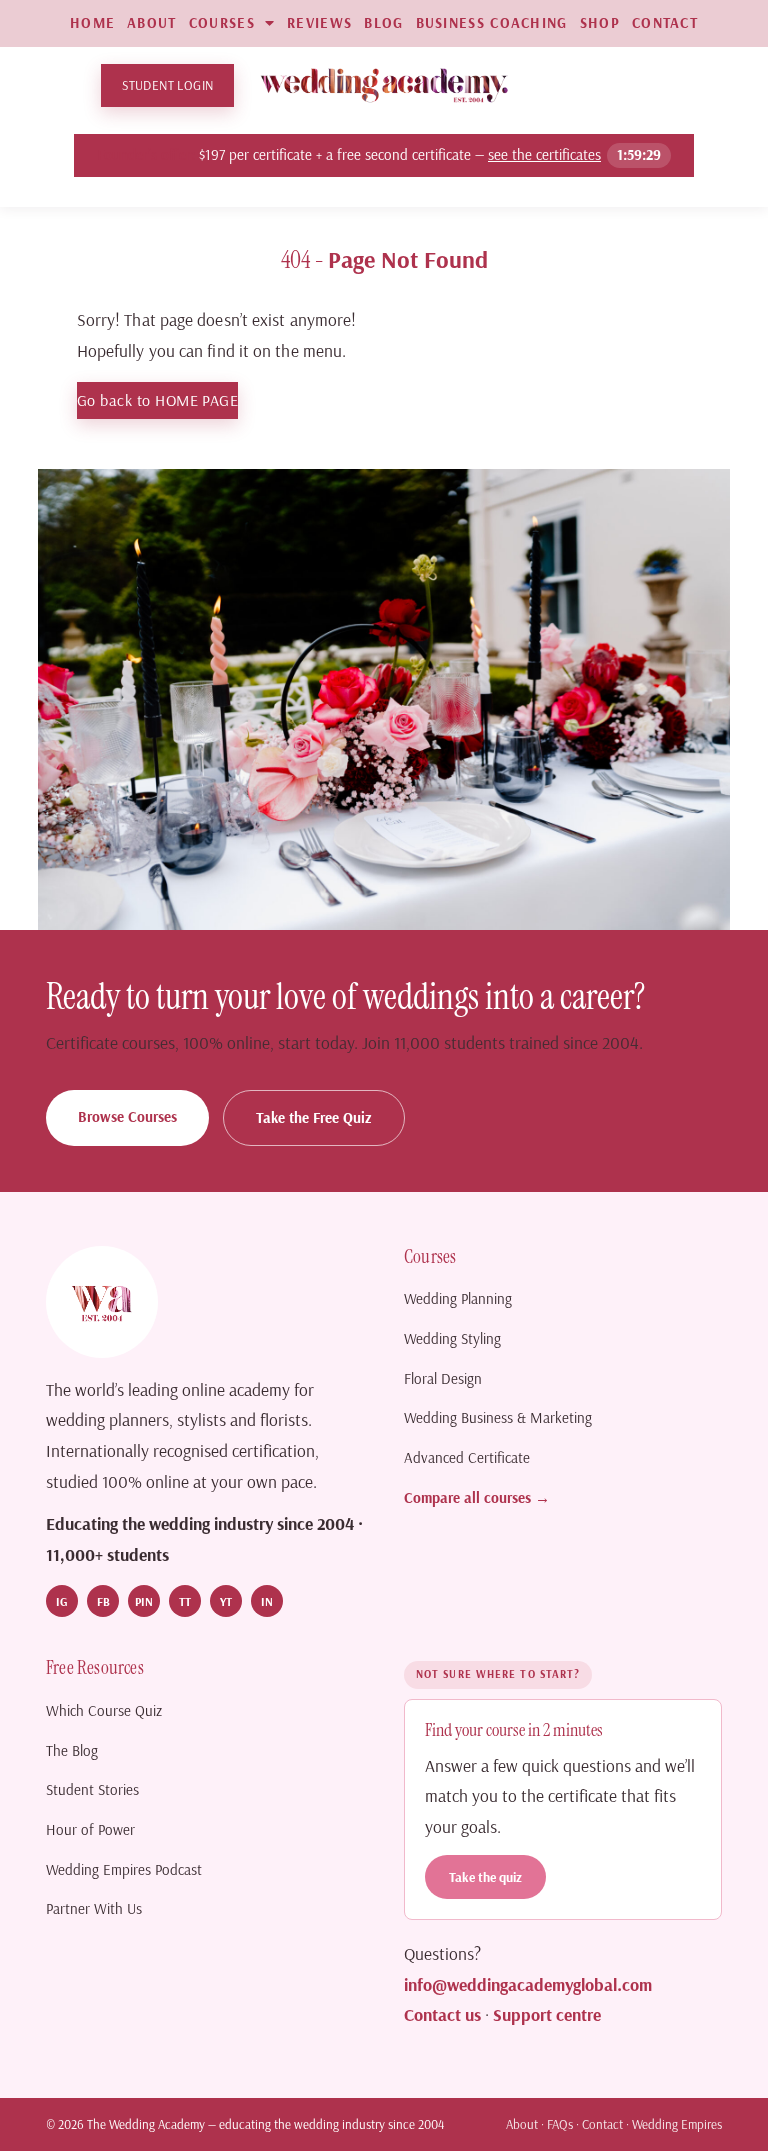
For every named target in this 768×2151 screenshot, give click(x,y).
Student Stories (92, 1789)
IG (62, 1601)
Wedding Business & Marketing (498, 1417)
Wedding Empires (677, 2124)
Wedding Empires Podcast (124, 1869)
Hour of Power (90, 1829)
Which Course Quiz (104, 1710)
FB (103, 1601)
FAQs (560, 2124)
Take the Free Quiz (314, 1117)
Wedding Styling (452, 1338)
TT (185, 1601)
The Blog (72, 1750)
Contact (602, 2124)
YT (226, 1601)
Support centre (547, 2014)
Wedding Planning (458, 1298)
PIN (144, 1601)
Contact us (442, 2014)
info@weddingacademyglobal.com (528, 1984)
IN (267, 1601)
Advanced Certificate (467, 1457)
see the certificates (544, 154)
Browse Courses (127, 1116)
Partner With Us (94, 1908)
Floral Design (443, 1378)
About (522, 2124)
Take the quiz (485, 1876)
